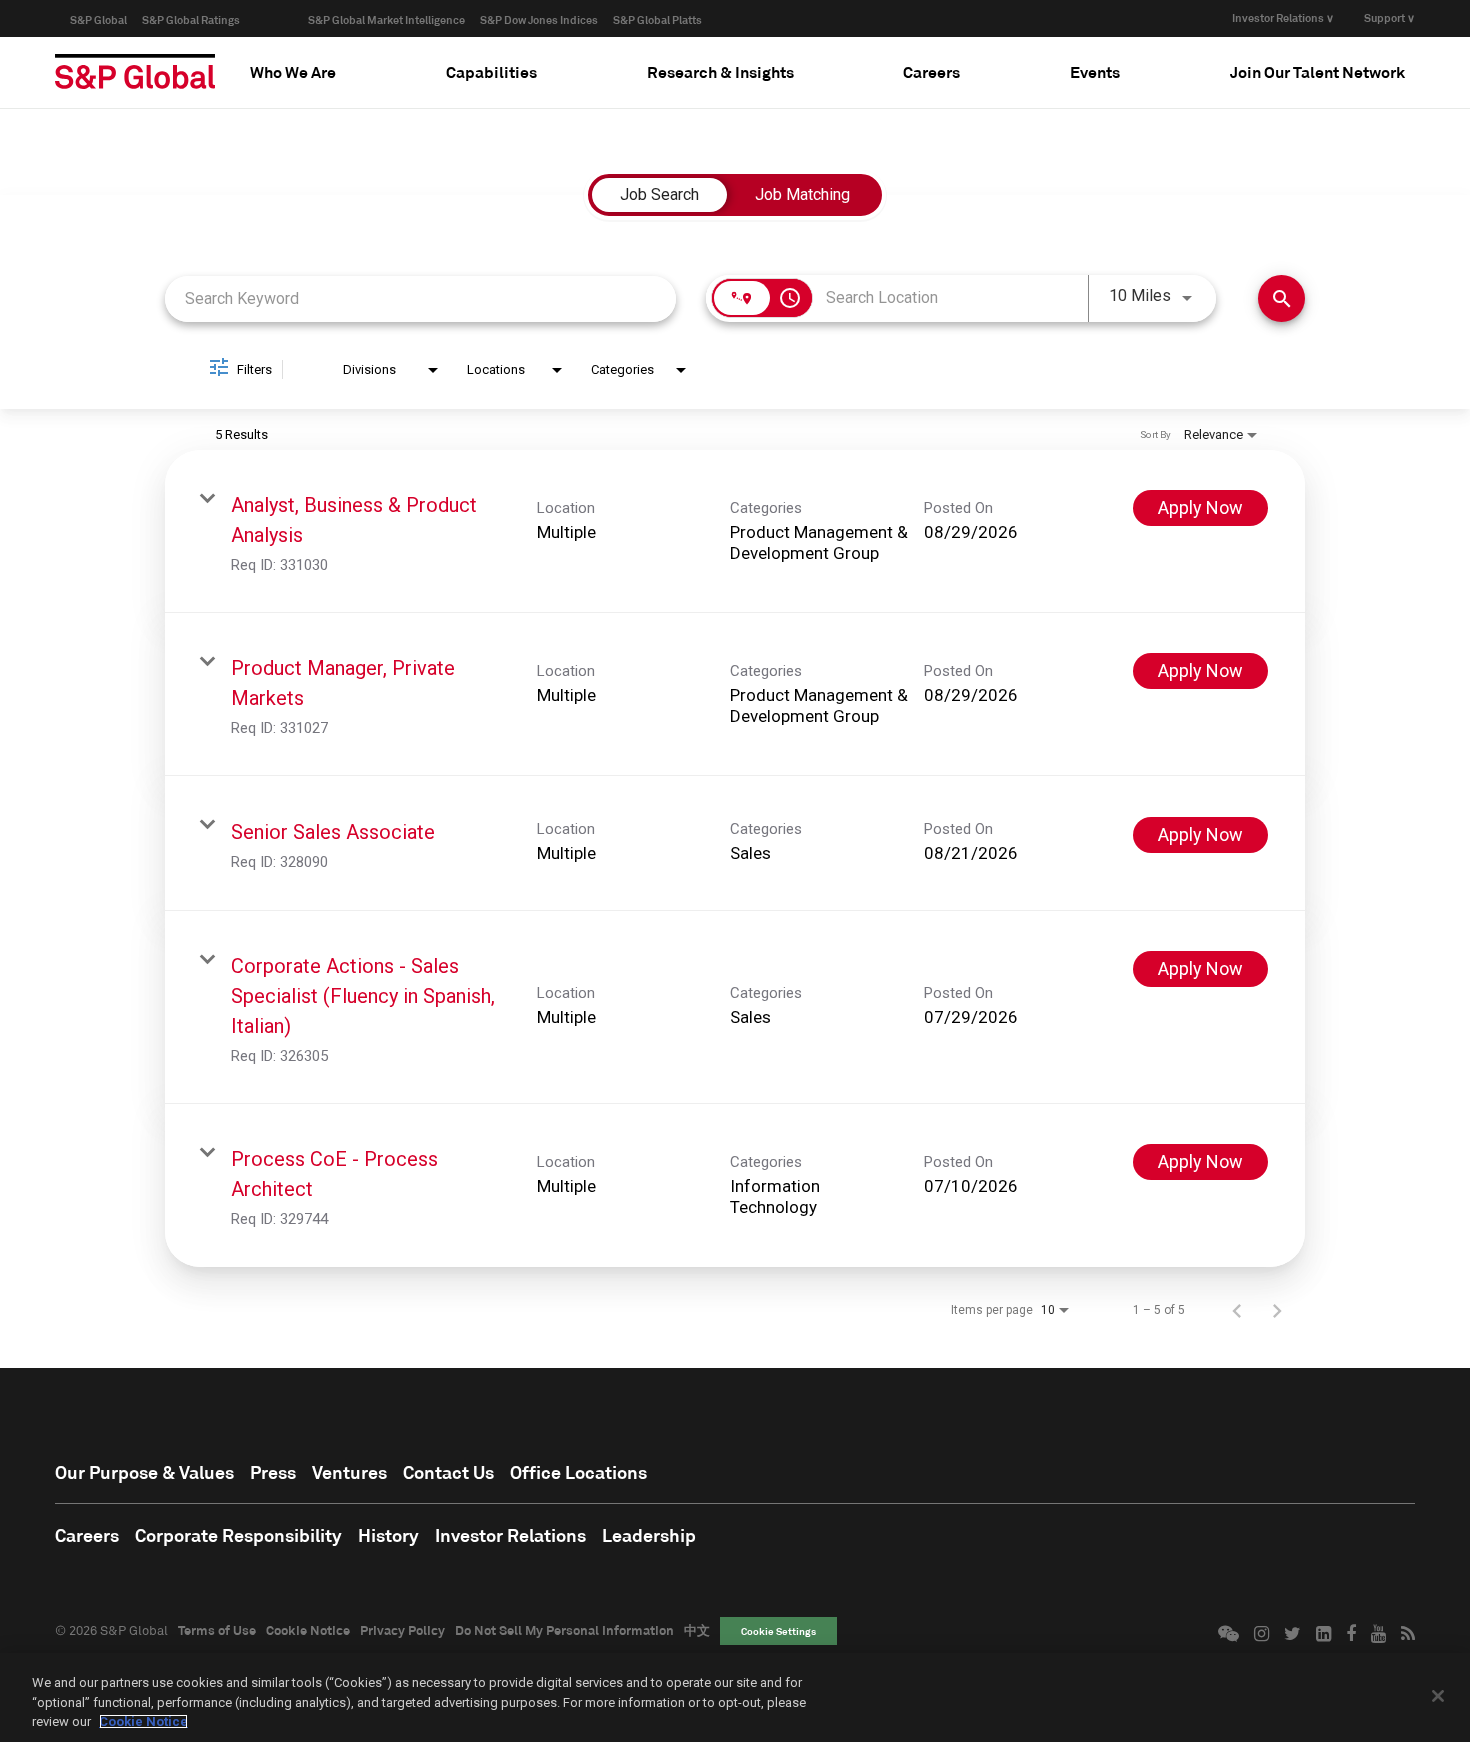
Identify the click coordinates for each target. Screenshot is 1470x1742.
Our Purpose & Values (144, 1472)
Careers (87, 1535)
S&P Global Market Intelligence (386, 19)
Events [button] (1095, 71)
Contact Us (448, 1472)
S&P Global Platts (657, 19)
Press (273, 1472)
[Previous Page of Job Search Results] (1237, 1310)
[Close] (1438, 1696)
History (388, 1535)
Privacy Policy (402, 1630)
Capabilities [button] (491, 71)
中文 (697, 1630)
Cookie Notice (308, 1630)
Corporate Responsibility (238, 1535)
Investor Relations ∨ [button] (1283, 17)
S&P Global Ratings (191, 19)
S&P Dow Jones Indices (539, 19)
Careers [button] (931, 71)
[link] (735, 531)
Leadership (649, 1535)
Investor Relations (510, 1535)
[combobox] (420, 298)
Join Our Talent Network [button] (1317, 71)
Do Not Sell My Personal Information (564, 1630)
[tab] (293, 72)
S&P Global (98, 19)
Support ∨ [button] (1389, 17)
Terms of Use (217, 1630)
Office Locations (578, 1472)
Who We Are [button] (293, 71)
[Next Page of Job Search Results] (1277, 1310)
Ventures (349, 1472)
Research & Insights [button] (720, 71)
